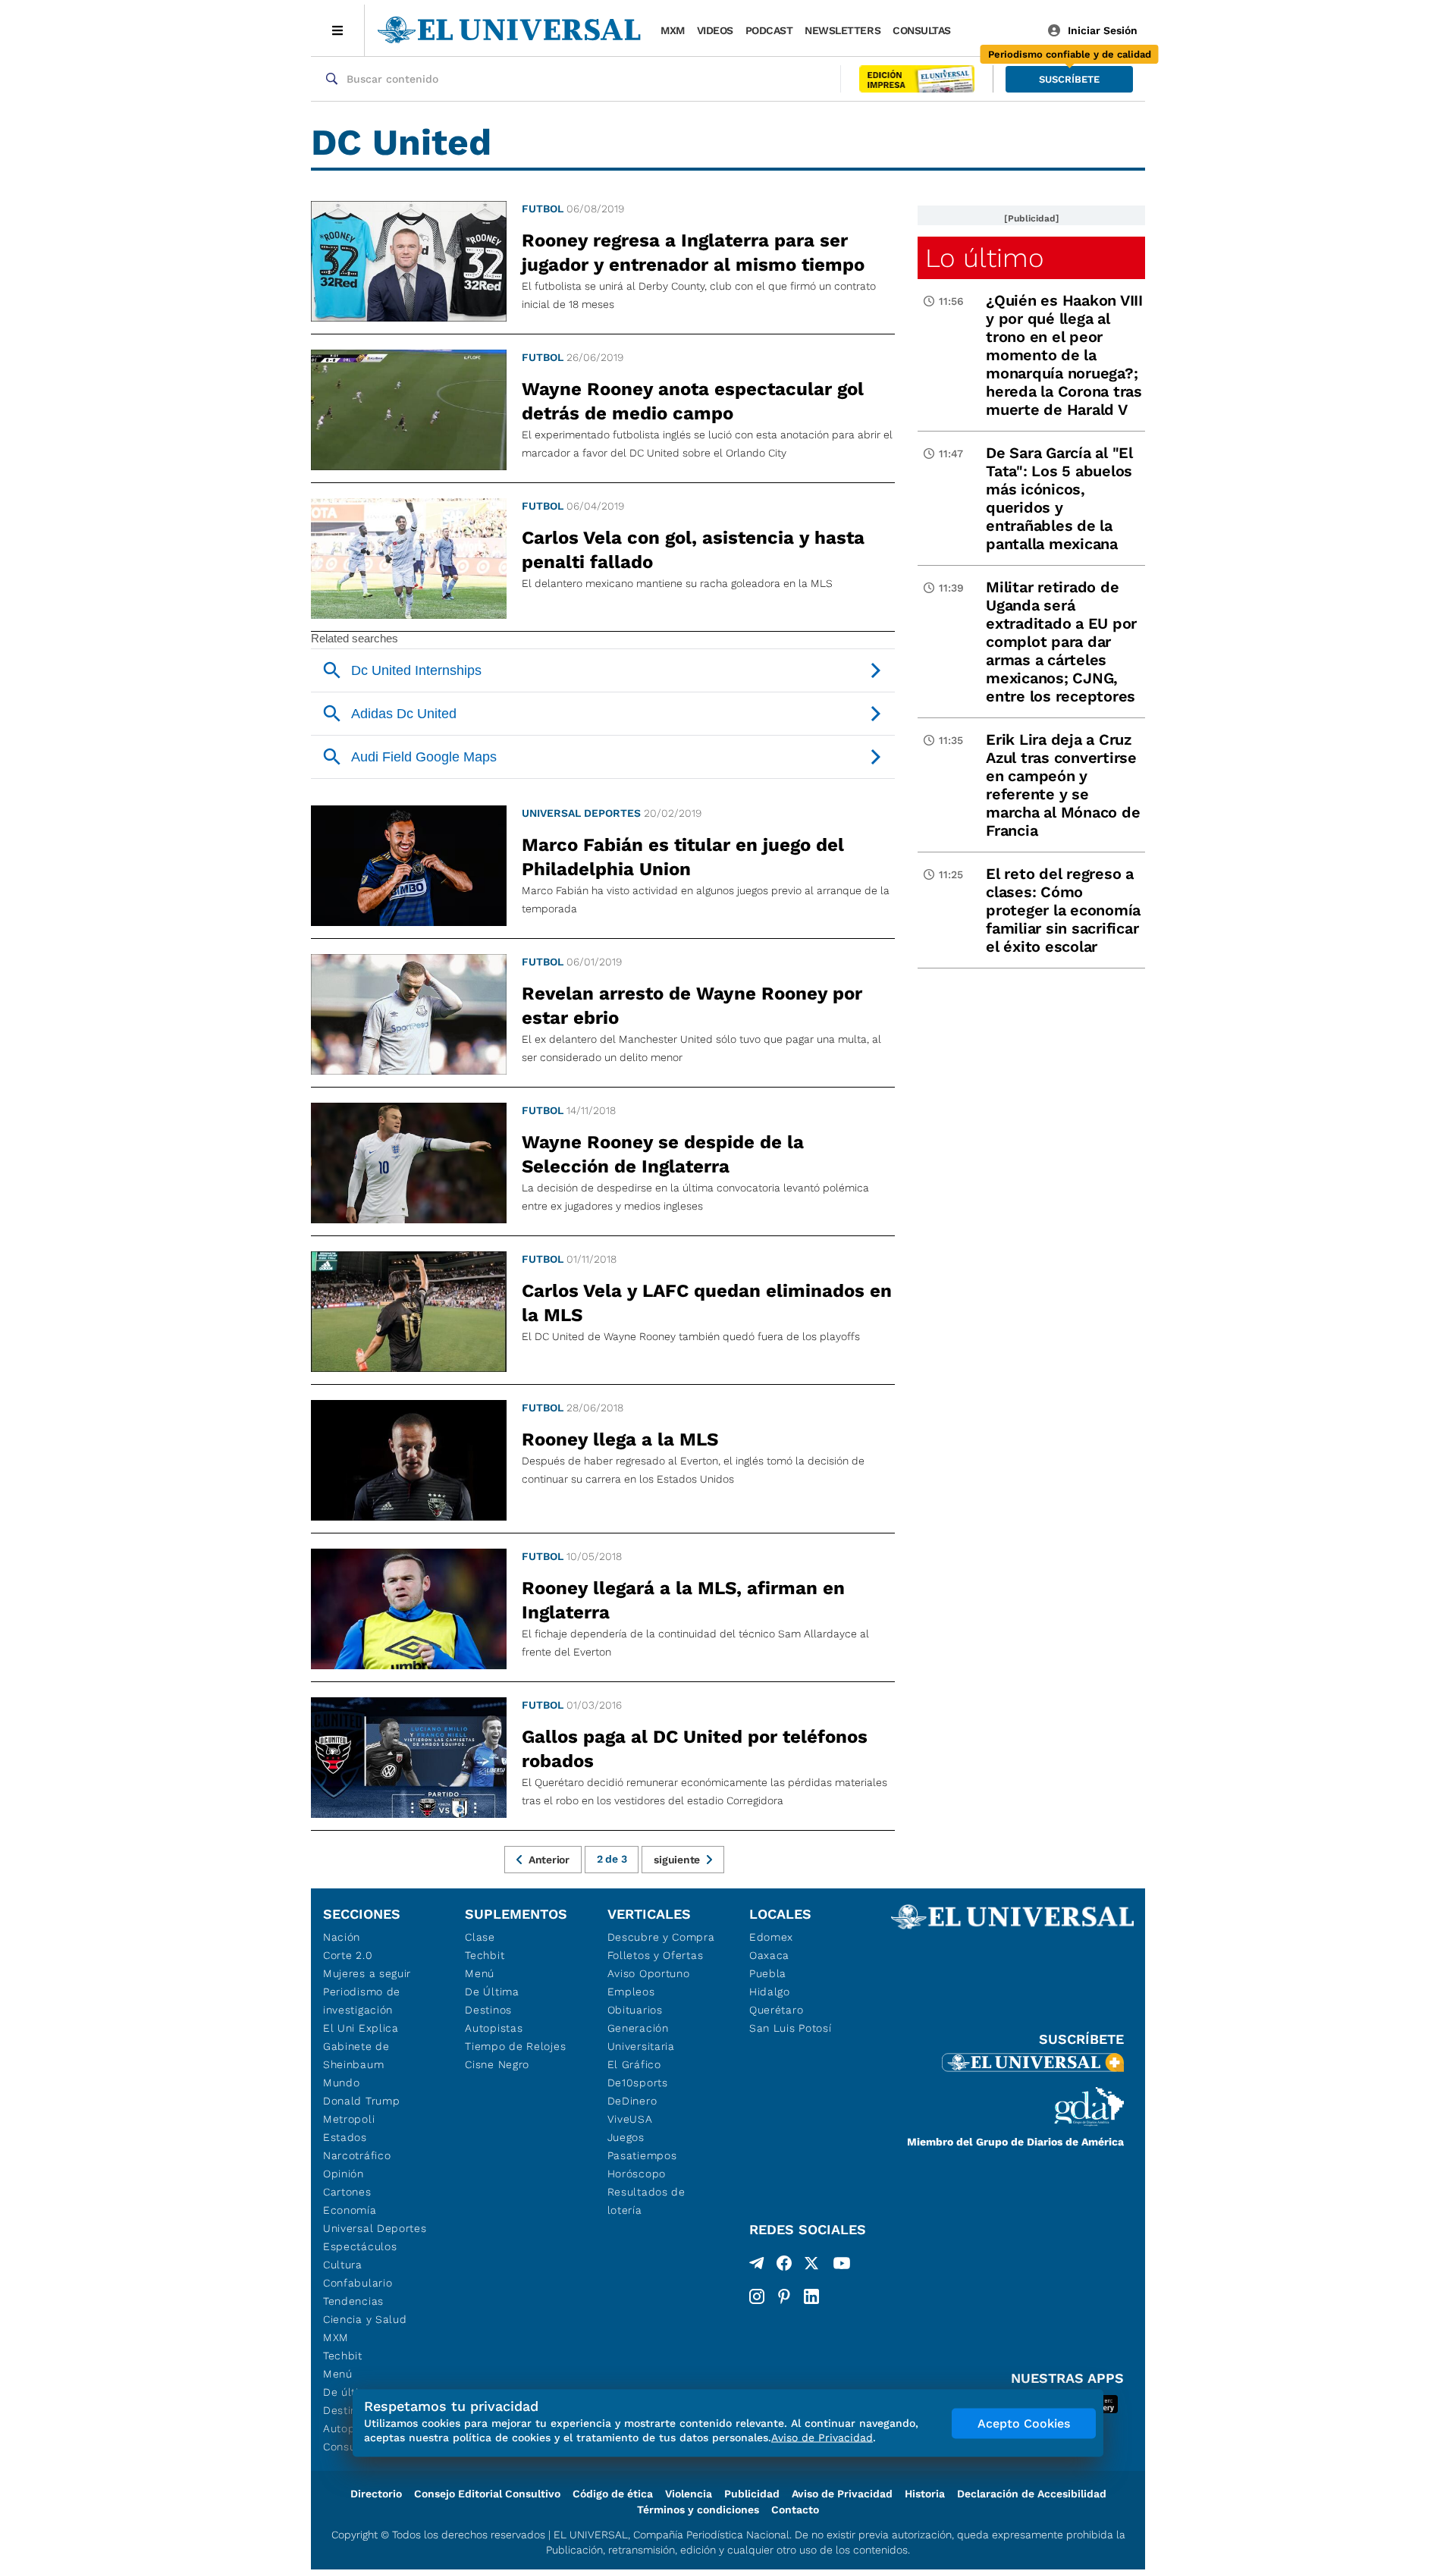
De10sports (638, 2083)
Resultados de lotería (646, 2201)
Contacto (795, 2510)
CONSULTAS (922, 30)
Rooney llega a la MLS (620, 1439)
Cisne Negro (497, 2064)
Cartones (347, 2192)
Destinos (488, 2010)
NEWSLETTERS (843, 30)
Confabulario (358, 2283)
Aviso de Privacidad (842, 2494)
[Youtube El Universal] (842, 2266)
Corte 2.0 (348, 1955)
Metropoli (349, 2119)
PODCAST (769, 30)
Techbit (343, 2356)
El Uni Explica (361, 2028)
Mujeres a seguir (367, 1973)
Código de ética (613, 2494)
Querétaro (776, 2010)
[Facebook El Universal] (784, 2266)
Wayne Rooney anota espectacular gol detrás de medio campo (693, 401)
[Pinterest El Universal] (784, 2296)
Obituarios (635, 2010)
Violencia (689, 2494)
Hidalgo (770, 1992)
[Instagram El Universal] (757, 2296)
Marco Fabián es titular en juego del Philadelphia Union (683, 857)
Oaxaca (769, 1955)
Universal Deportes (581, 813)
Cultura (343, 2265)
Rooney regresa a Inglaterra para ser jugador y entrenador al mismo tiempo (693, 253)
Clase (480, 1937)
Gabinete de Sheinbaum (356, 2055)
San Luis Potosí (791, 2028)
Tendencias (353, 2301)
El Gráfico (634, 2064)
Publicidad (752, 2494)
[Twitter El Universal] (811, 2266)
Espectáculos (360, 2246)
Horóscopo (637, 2174)
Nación (342, 1937)
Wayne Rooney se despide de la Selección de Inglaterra (663, 1154)
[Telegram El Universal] (757, 2266)
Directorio (376, 2494)
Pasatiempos (642, 2155)
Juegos (626, 2137)
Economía (350, 2210)
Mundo (342, 2083)
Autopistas (494, 2028)
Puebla (768, 1973)
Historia (925, 2494)
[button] (1069, 79)
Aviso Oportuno (649, 1973)
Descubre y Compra (661, 1937)
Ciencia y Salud (365, 2319)
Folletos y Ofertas (656, 1955)
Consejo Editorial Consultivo (487, 2494)
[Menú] (338, 30)
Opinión (344, 2174)
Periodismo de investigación (362, 2001)
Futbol (543, 209)
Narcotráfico (357, 2155)
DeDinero (632, 2101)
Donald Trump (361, 2101)
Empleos (631, 1992)
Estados (345, 2137)
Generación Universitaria (641, 2037)
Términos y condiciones (698, 2510)
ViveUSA (630, 2119)
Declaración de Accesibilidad (1032, 2494)
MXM (673, 30)
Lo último (984, 258)
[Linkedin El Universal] (811, 2296)
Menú (338, 2374)
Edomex (771, 1937)
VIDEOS (715, 30)
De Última (492, 1992)
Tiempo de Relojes (515, 2046)
